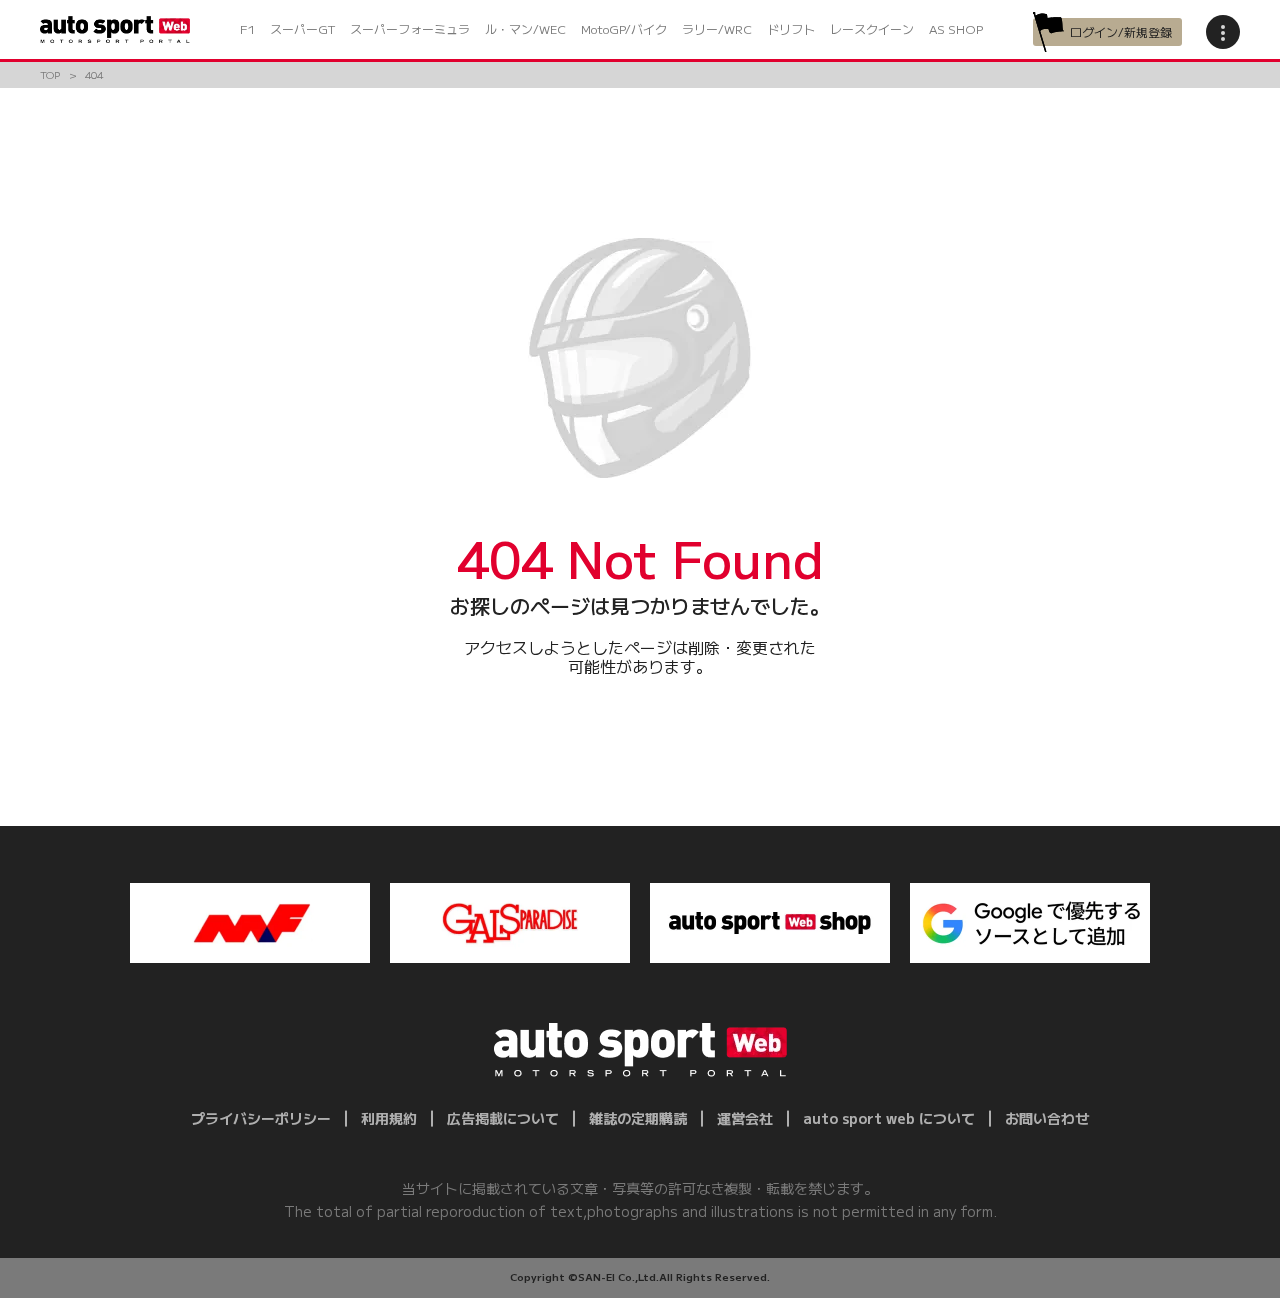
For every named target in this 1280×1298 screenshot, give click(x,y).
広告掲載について (503, 1118)
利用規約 (389, 1118)
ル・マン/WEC (525, 28)
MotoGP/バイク (624, 28)
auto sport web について (889, 1118)
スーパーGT (302, 28)
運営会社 (745, 1118)
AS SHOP (956, 28)
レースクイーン (872, 28)
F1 (247, 28)
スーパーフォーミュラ (410, 28)
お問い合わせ (1047, 1118)
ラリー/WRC (717, 28)
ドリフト (791, 28)
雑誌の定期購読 (638, 1118)
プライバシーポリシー (261, 1118)
